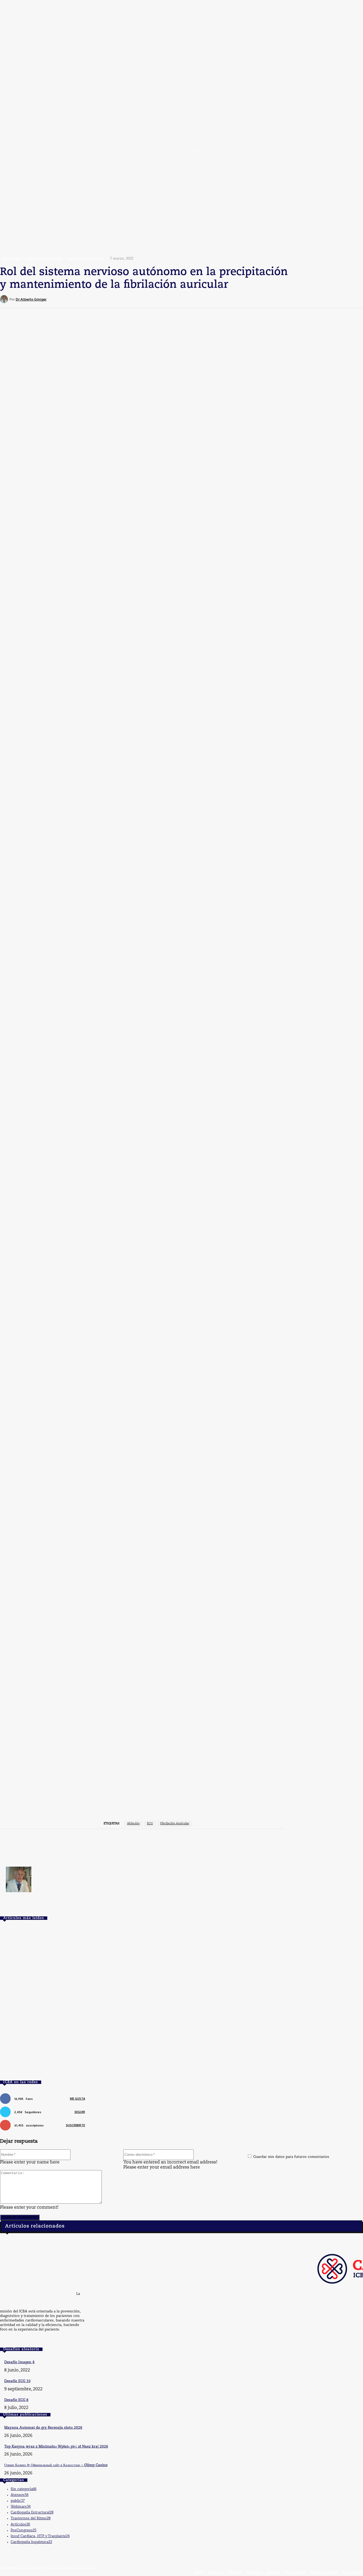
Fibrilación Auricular (175, 1824)
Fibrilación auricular (44, 259)
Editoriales (11, 259)
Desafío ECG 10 (17, 2381)
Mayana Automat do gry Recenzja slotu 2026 (43, 2428)
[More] (222, 299)
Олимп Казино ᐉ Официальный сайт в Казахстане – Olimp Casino (56, 2465)
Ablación (133, 1824)
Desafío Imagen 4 (19, 2362)
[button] (197, 151)
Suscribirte (75, 2125)
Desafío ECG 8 (16, 2400)
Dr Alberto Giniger (31, 299)
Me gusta (77, 2099)
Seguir (80, 2112)
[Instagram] (33, 2340)
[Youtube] (24, 2340)
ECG (150, 1824)
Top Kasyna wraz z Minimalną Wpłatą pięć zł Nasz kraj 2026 (56, 2447)
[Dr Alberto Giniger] (5, 299)
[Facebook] (5, 2340)
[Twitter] (14, 2340)
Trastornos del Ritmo (86, 259)
